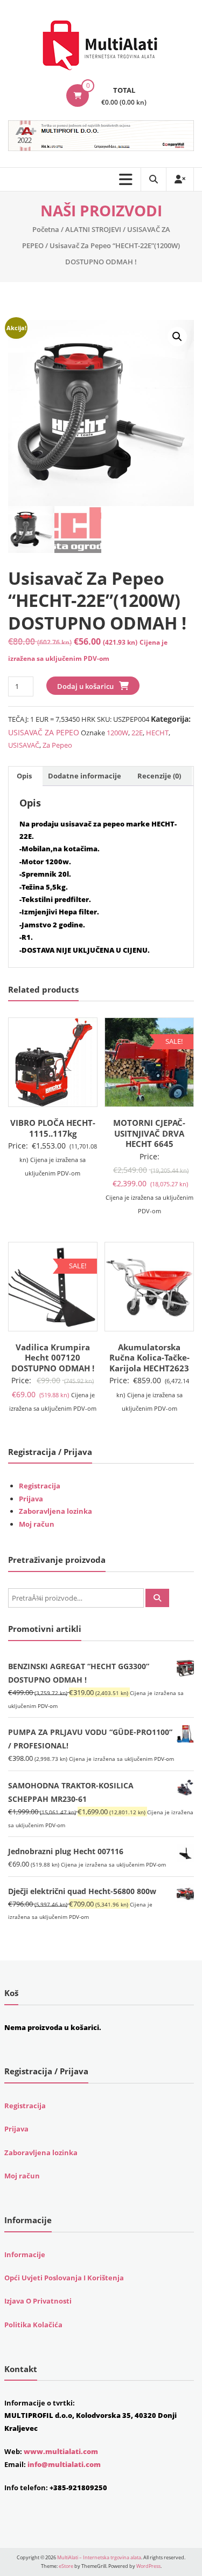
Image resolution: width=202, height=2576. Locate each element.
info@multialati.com (64, 2464)
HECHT (157, 733)
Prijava (31, 1499)
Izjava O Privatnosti (38, 2301)
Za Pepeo (57, 745)
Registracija (40, 1486)
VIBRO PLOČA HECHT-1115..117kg (53, 1128)
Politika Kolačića (33, 2325)
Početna (46, 229)
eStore (66, 2566)
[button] (177, 337)
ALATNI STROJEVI (93, 229)
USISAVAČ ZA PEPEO (44, 732)
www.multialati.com (61, 2451)
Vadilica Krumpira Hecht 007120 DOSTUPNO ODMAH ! (53, 1358)
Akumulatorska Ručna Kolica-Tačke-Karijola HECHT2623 (149, 1358)
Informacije (25, 2254)
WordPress (148, 2566)
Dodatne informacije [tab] (85, 776)
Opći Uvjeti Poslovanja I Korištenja (64, 2278)
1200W (117, 733)
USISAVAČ (24, 745)
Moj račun (37, 1524)
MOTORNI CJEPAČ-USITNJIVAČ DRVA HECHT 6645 (149, 1133)
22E (137, 733)
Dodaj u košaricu (85, 686)
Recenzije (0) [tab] (159, 776)
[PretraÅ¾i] (157, 1598)
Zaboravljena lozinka (55, 1511)
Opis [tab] (24, 776)
